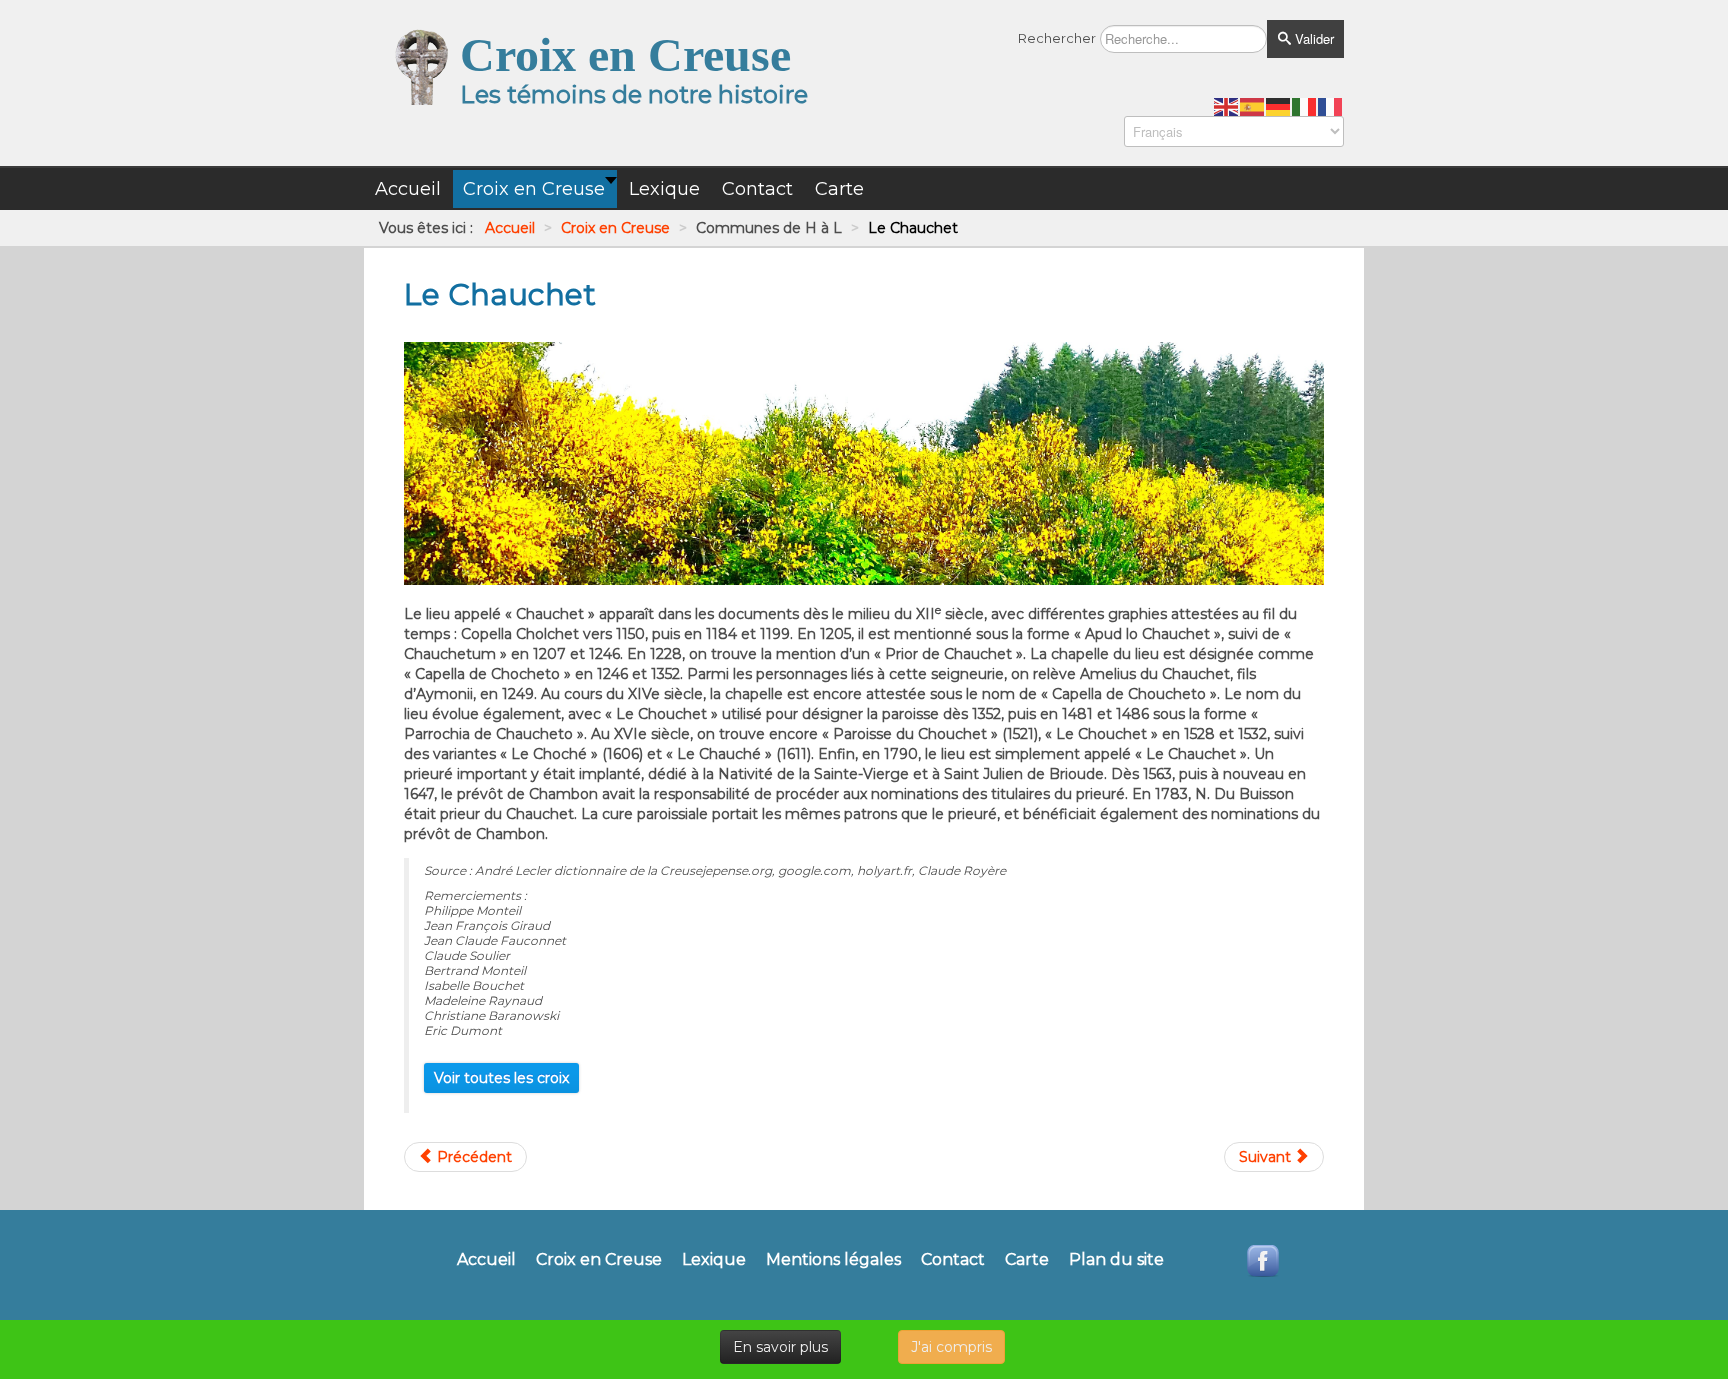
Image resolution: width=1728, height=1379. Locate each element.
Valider (1312, 38)
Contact (953, 1260)
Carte (1027, 1260)
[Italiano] (1305, 106)
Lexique (714, 1260)
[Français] (1331, 106)
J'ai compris (951, 1347)
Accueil (486, 1260)
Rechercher (1057, 38)
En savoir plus (780, 1347)
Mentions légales (833, 1260)
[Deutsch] (1279, 106)
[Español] (1253, 106)
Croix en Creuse (599, 1260)
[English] (1227, 106)
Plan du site (1116, 1260)
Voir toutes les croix (501, 1078)
